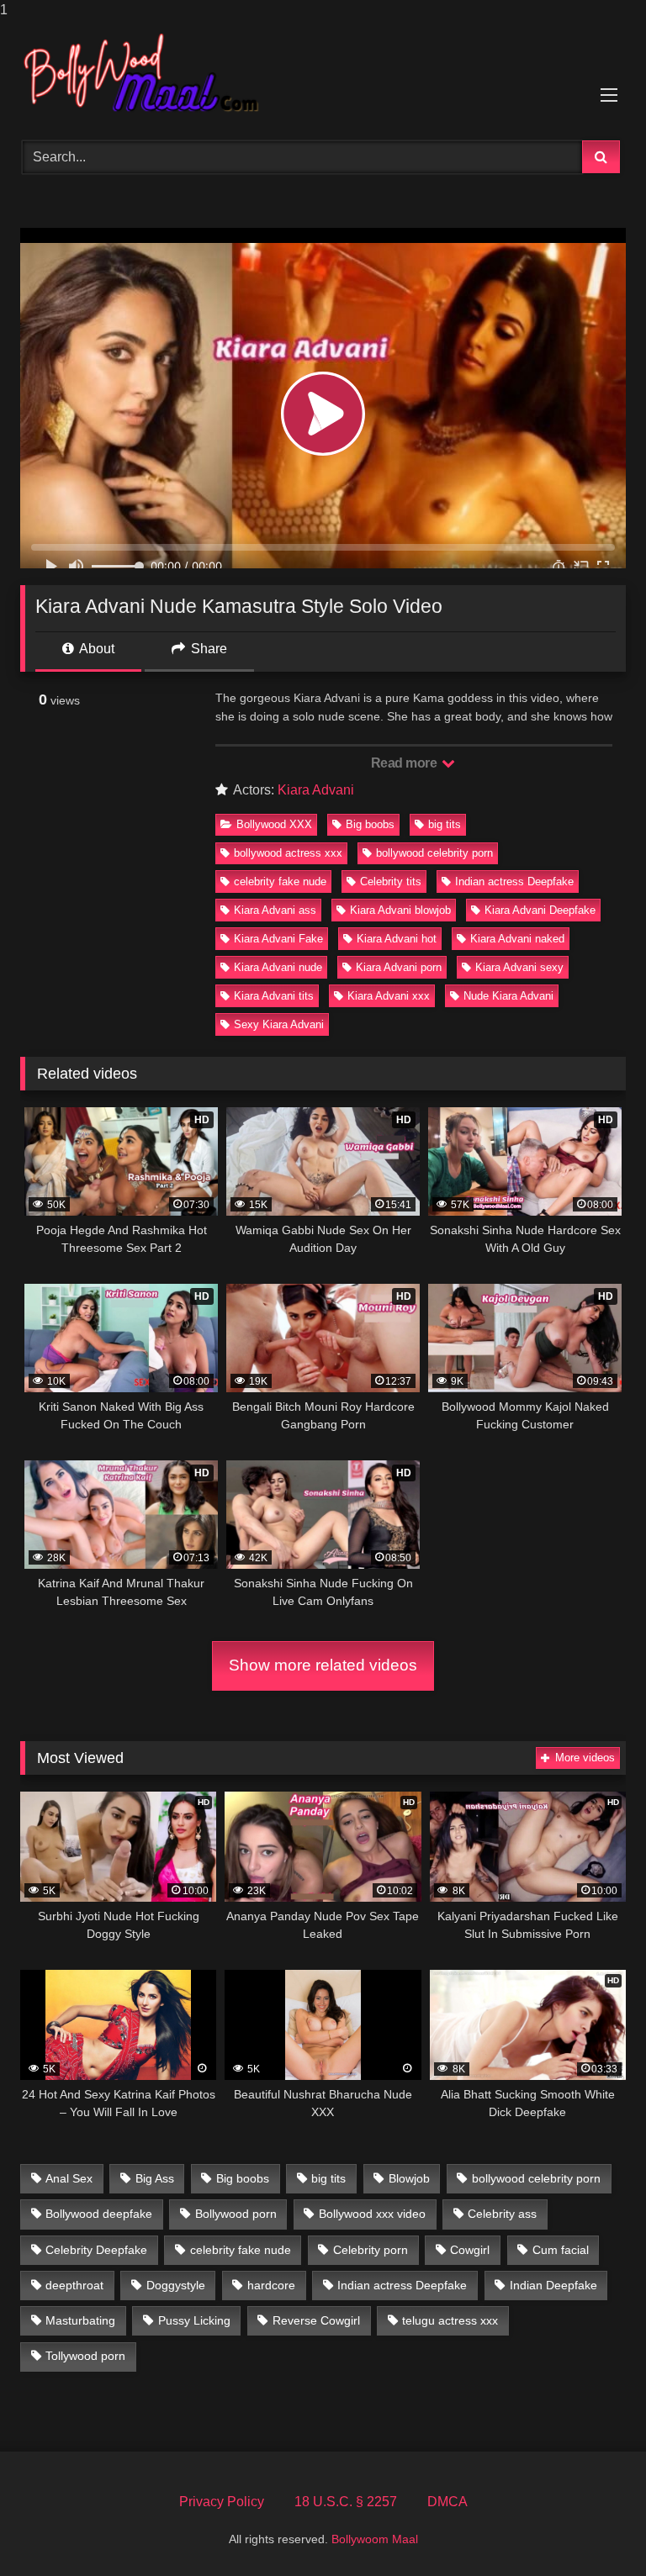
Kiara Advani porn (399, 967)
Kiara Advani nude (278, 967)
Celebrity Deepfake (96, 2250)
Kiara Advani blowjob (400, 910)
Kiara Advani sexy (519, 967)
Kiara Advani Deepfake (540, 910)
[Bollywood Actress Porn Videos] (323, 74)
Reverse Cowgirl (316, 2320)
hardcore (271, 2285)
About (95, 649)
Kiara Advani (316, 790)
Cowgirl (470, 2250)
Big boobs (370, 824)
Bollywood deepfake (99, 2214)
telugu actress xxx (450, 2320)
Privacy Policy (222, 2502)
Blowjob (409, 2178)
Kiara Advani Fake (278, 939)
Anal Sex (69, 2178)
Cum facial (561, 2250)
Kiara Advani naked (517, 939)
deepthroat (74, 2285)
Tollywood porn (85, 2356)
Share (207, 649)
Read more (405, 763)
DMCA (447, 2502)
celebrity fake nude (280, 882)
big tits (445, 824)
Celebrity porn (371, 2250)
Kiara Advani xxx (389, 996)
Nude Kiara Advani (508, 996)
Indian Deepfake (553, 2285)
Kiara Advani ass (275, 910)
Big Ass (155, 2178)
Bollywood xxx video (372, 2214)
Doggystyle (176, 2285)
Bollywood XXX (274, 824)
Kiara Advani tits (274, 996)
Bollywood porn (236, 2214)
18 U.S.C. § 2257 (346, 2502)
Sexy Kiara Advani (279, 1024)
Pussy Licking (194, 2320)
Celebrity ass (502, 2214)
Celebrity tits (391, 882)
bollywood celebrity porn (434, 853)
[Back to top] (594, 2529)
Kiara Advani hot (397, 939)
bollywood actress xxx (288, 853)
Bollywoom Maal (375, 2539)
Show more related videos (323, 1665)
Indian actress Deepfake (514, 882)
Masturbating (80, 2320)
